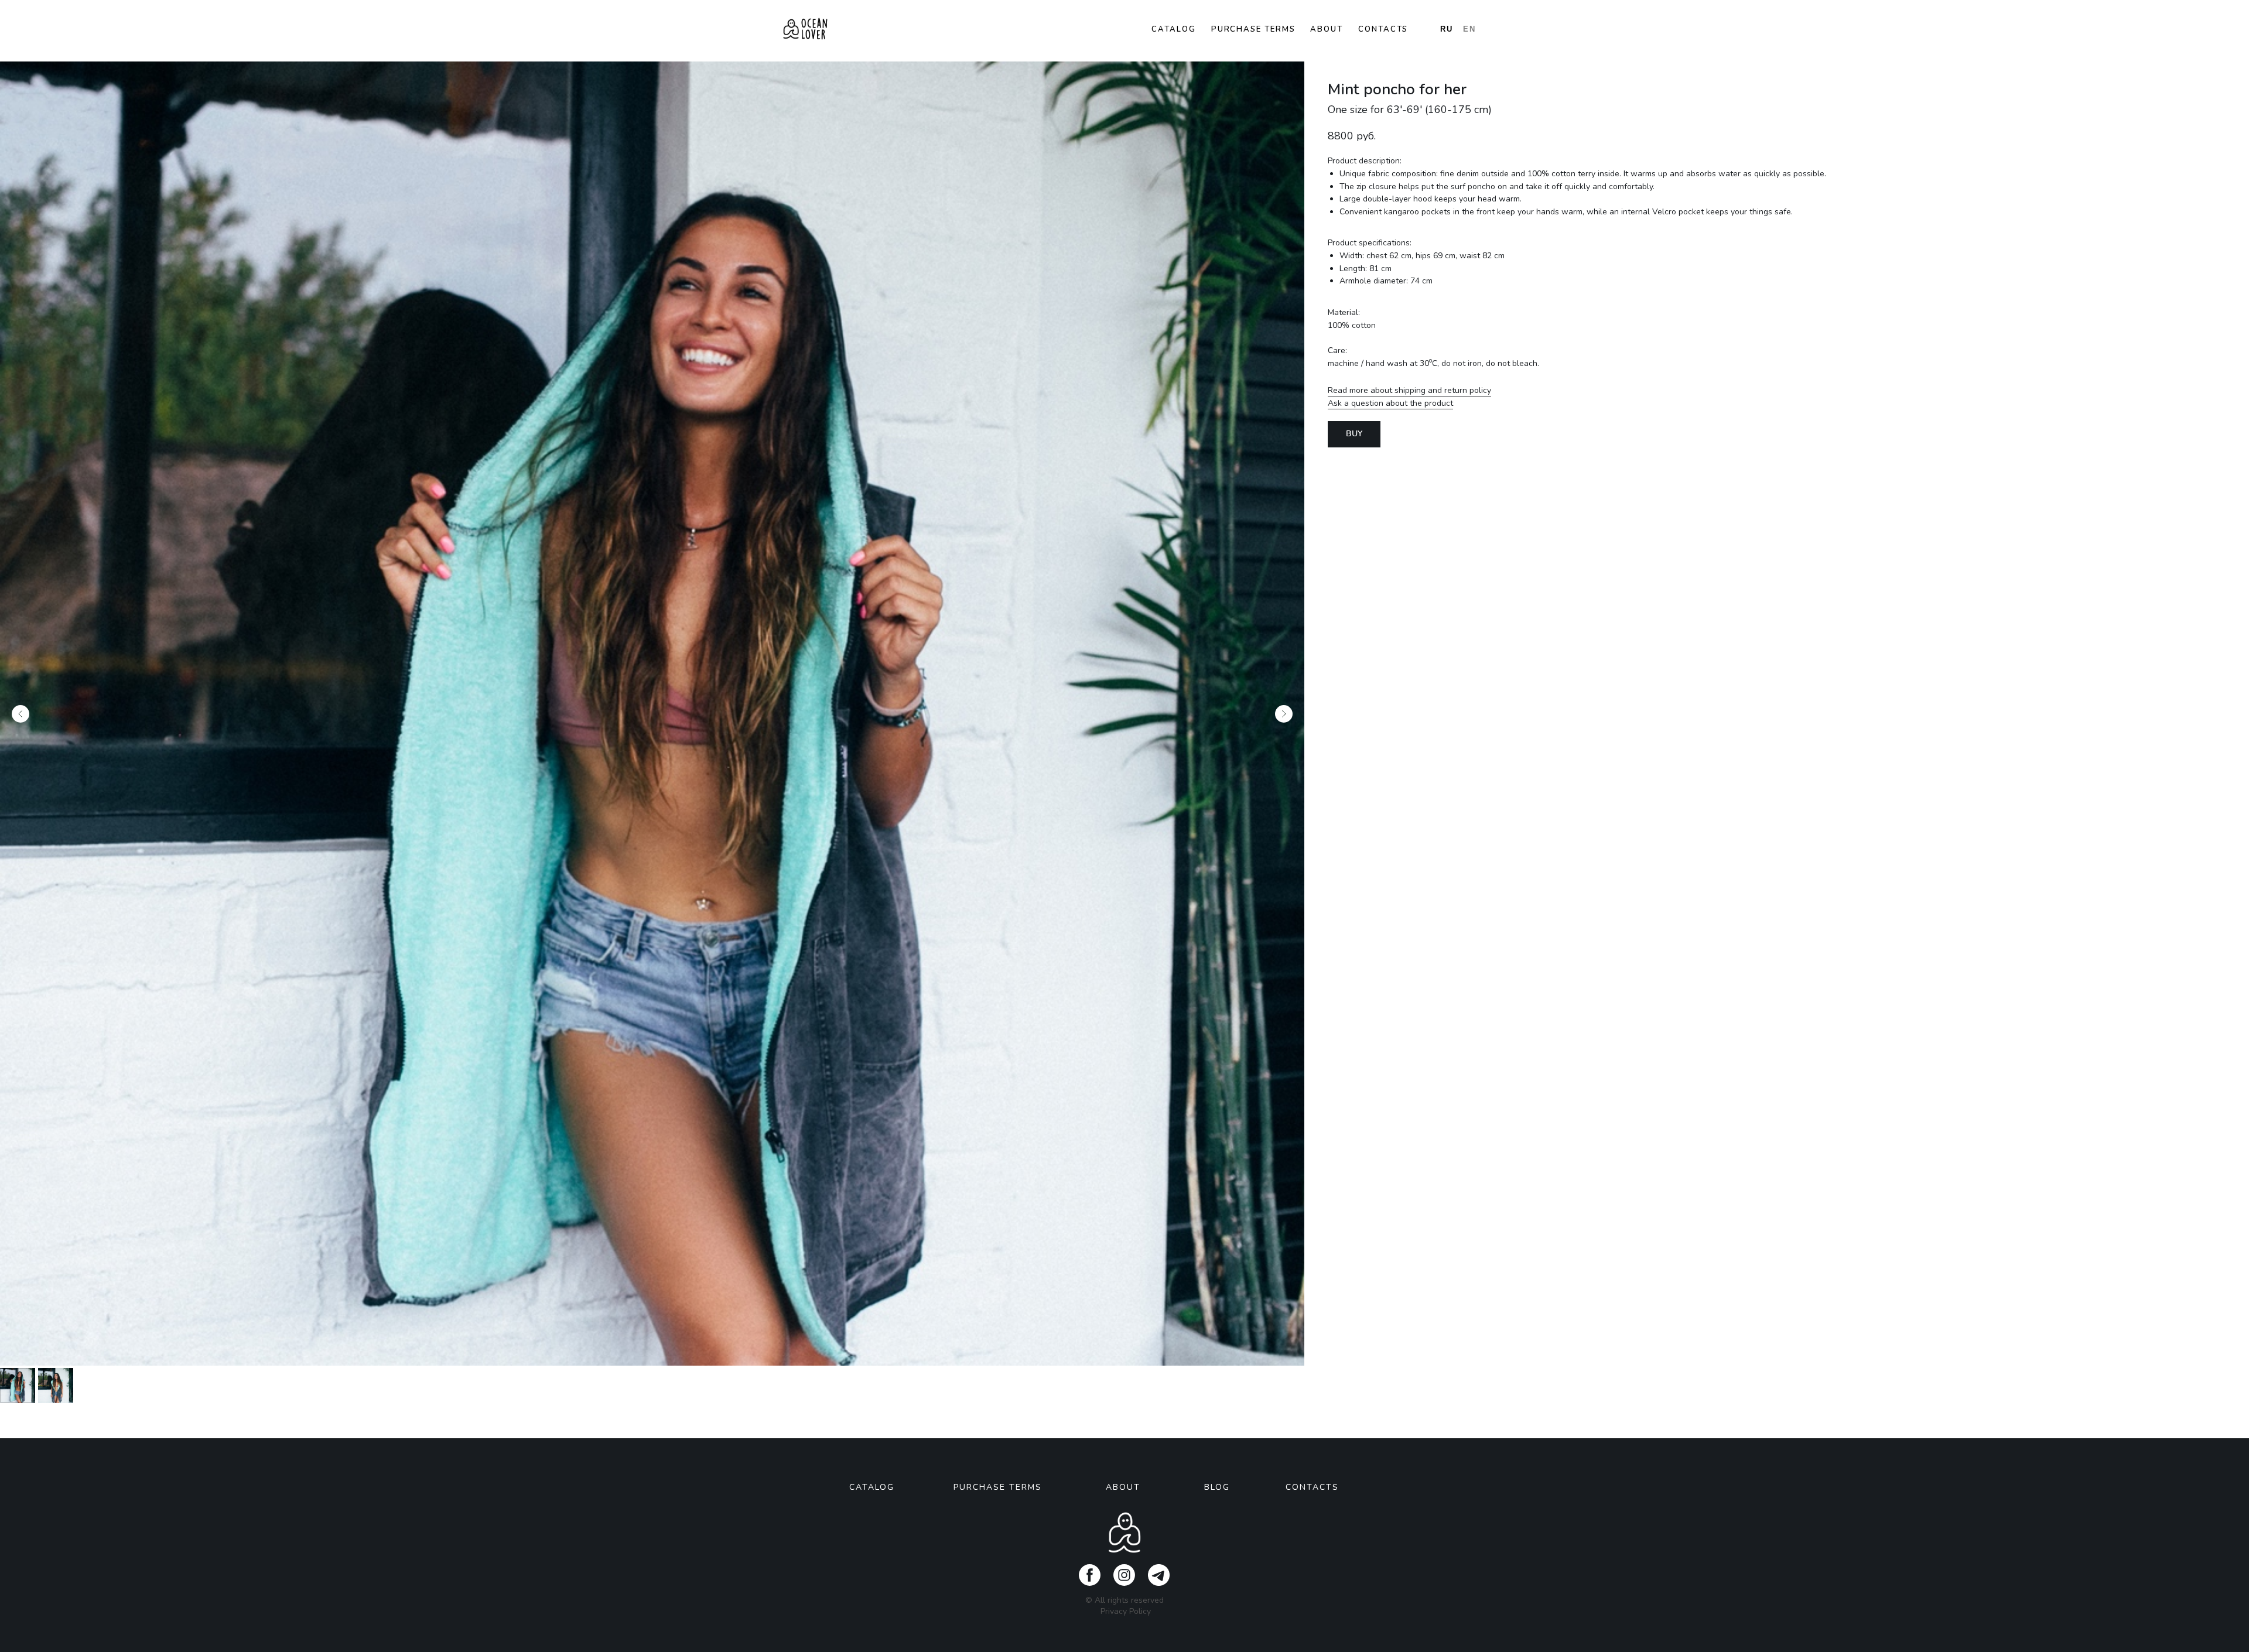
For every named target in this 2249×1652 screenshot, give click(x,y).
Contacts (1383, 29)
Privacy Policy (1126, 1611)
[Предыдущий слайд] (20, 714)
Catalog (1173, 29)
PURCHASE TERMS (998, 1487)
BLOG (1217, 1487)
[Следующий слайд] (1284, 714)
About (1327, 29)
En (1469, 29)
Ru (1447, 29)
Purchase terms (1253, 29)
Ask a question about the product (1390, 403)
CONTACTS (1312, 1487)
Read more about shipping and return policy (1409, 390)
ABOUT (1123, 1487)
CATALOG (872, 1487)
